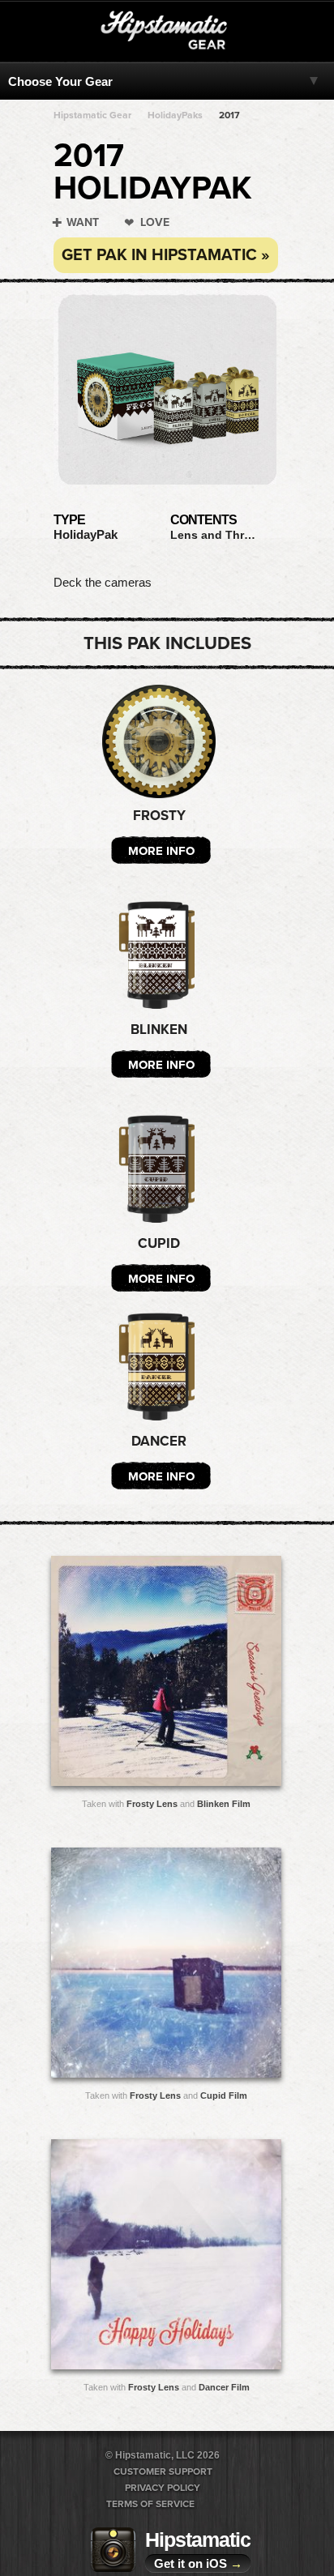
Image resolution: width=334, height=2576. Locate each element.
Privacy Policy (163, 2488)
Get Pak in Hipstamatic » (166, 255)
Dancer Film (224, 2387)
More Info (161, 851)
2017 (229, 115)
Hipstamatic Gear (92, 115)
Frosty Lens (152, 1804)
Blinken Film (224, 1804)
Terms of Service (150, 2504)
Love (155, 222)
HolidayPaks (175, 115)
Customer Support (163, 2471)
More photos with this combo (134, 1675)
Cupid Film (224, 2095)
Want (83, 222)
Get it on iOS (198, 2563)
